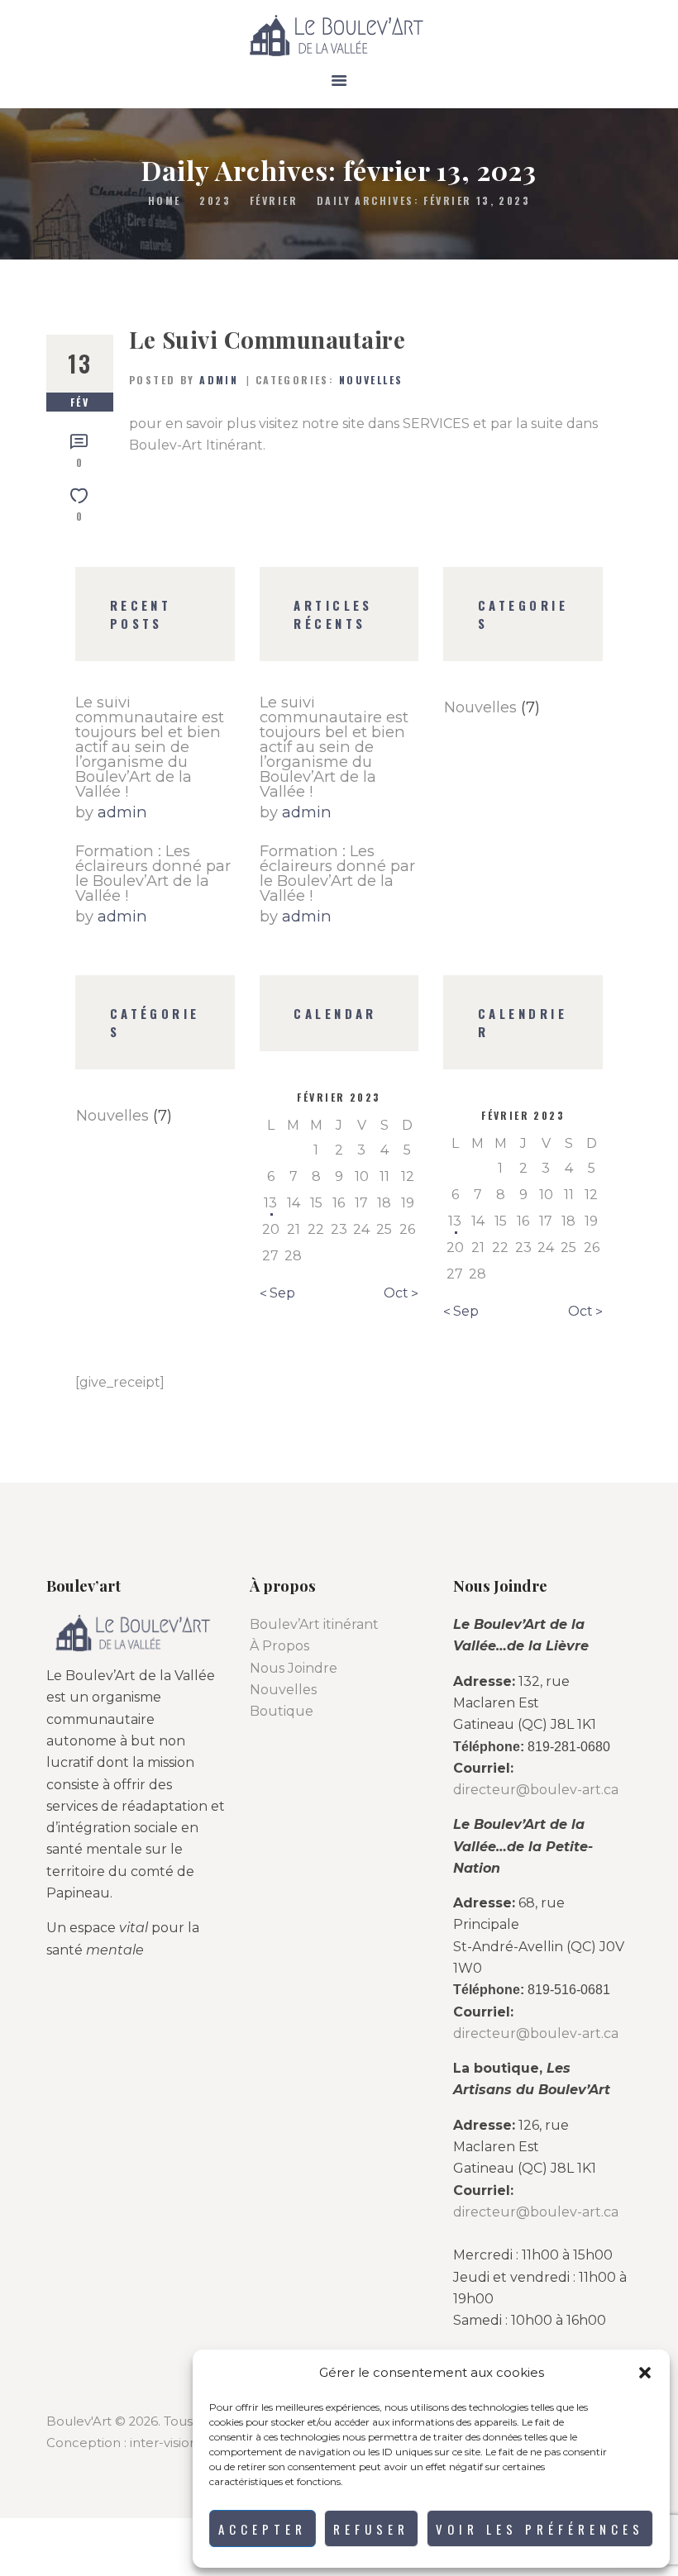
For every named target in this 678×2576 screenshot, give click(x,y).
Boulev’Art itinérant (314, 1624)
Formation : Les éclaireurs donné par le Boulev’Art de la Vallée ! (153, 874)
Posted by (184, 380)
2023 (215, 200)
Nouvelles (371, 380)
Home (165, 200)
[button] (645, 2373)
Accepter (263, 2529)
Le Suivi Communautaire (267, 340)
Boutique (282, 1711)
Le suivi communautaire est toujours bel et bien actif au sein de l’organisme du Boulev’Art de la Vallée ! (150, 747)
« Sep (277, 1293)
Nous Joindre (294, 1668)
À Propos (279, 1646)
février (274, 200)
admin (122, 812)
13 (270, 1203)
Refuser (371, 2529)
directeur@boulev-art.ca (536, 1790)
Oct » (401, 1293)
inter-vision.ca (172, 2443)
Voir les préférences (540, 2529)
